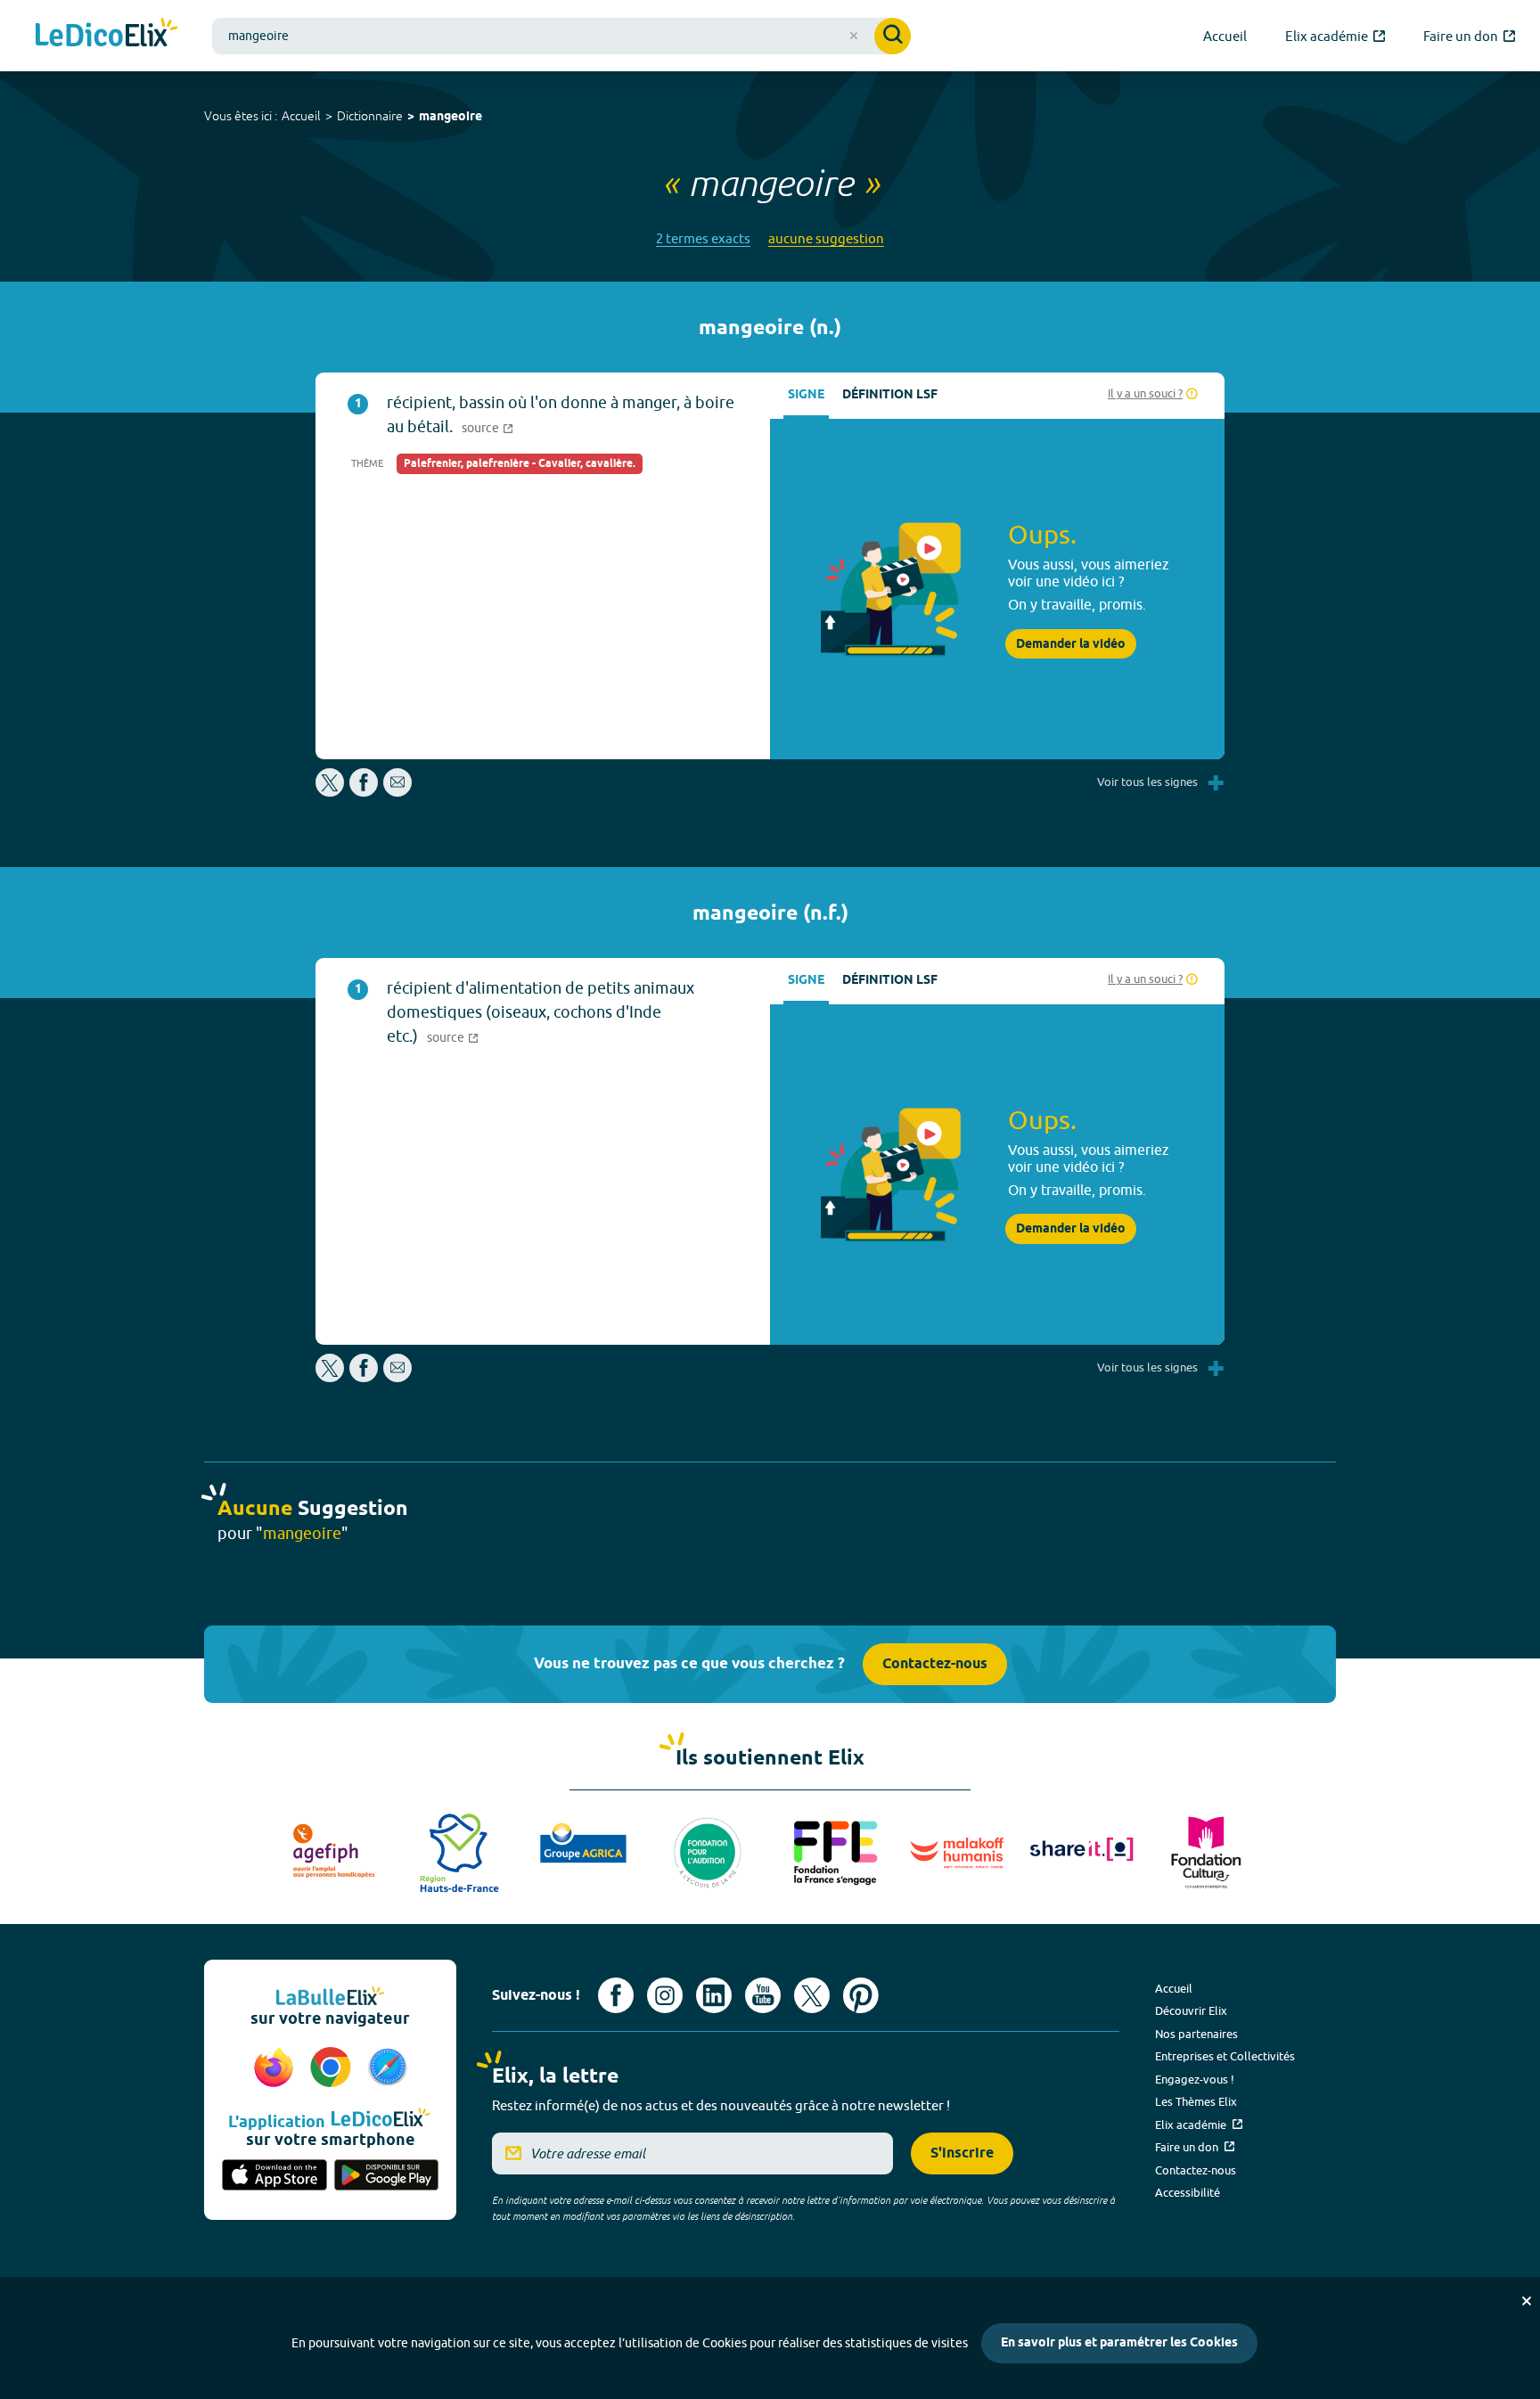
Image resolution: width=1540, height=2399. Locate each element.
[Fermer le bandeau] (1527, 2301)
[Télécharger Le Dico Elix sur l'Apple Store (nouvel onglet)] (274, 2176)
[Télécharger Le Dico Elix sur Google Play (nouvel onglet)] (387, 2176)
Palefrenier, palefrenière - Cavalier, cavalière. (520, 464)
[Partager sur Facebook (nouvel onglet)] (364, 792)
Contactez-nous (935, 1664)
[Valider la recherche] (893, 36)
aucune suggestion (826, 238)
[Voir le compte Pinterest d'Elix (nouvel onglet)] (861, 1995)
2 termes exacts (703, 238)
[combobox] (561, 36)
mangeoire (451, 117)
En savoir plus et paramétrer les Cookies (1119, 2343)
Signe (806, 395)
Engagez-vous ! (1195, 2079)
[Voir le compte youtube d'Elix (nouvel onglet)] (763, 1995)
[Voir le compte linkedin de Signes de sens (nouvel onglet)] (714, 1995)
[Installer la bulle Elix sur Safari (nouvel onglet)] (388, 2068)
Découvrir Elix (1191, 2010)
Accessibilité (1188, 2192)
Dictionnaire (370, 116)
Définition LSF (890, 395)
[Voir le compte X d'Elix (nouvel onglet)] (812, 1995)
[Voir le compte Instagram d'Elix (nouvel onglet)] (665, 1995)
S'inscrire (962, 2153)
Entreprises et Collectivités (1225, 2056)
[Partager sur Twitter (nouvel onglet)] (331, 792)
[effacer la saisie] (854, 36)
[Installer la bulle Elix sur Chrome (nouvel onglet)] (333, 2068)
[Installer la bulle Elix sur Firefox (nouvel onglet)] (276, 2068)
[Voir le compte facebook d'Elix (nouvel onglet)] (616, 1995)
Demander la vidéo (1071, 644)
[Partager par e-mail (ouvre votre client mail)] (397, 792)
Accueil (301, 116)
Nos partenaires (1196, 2034)
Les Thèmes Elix (1196, 2101)
